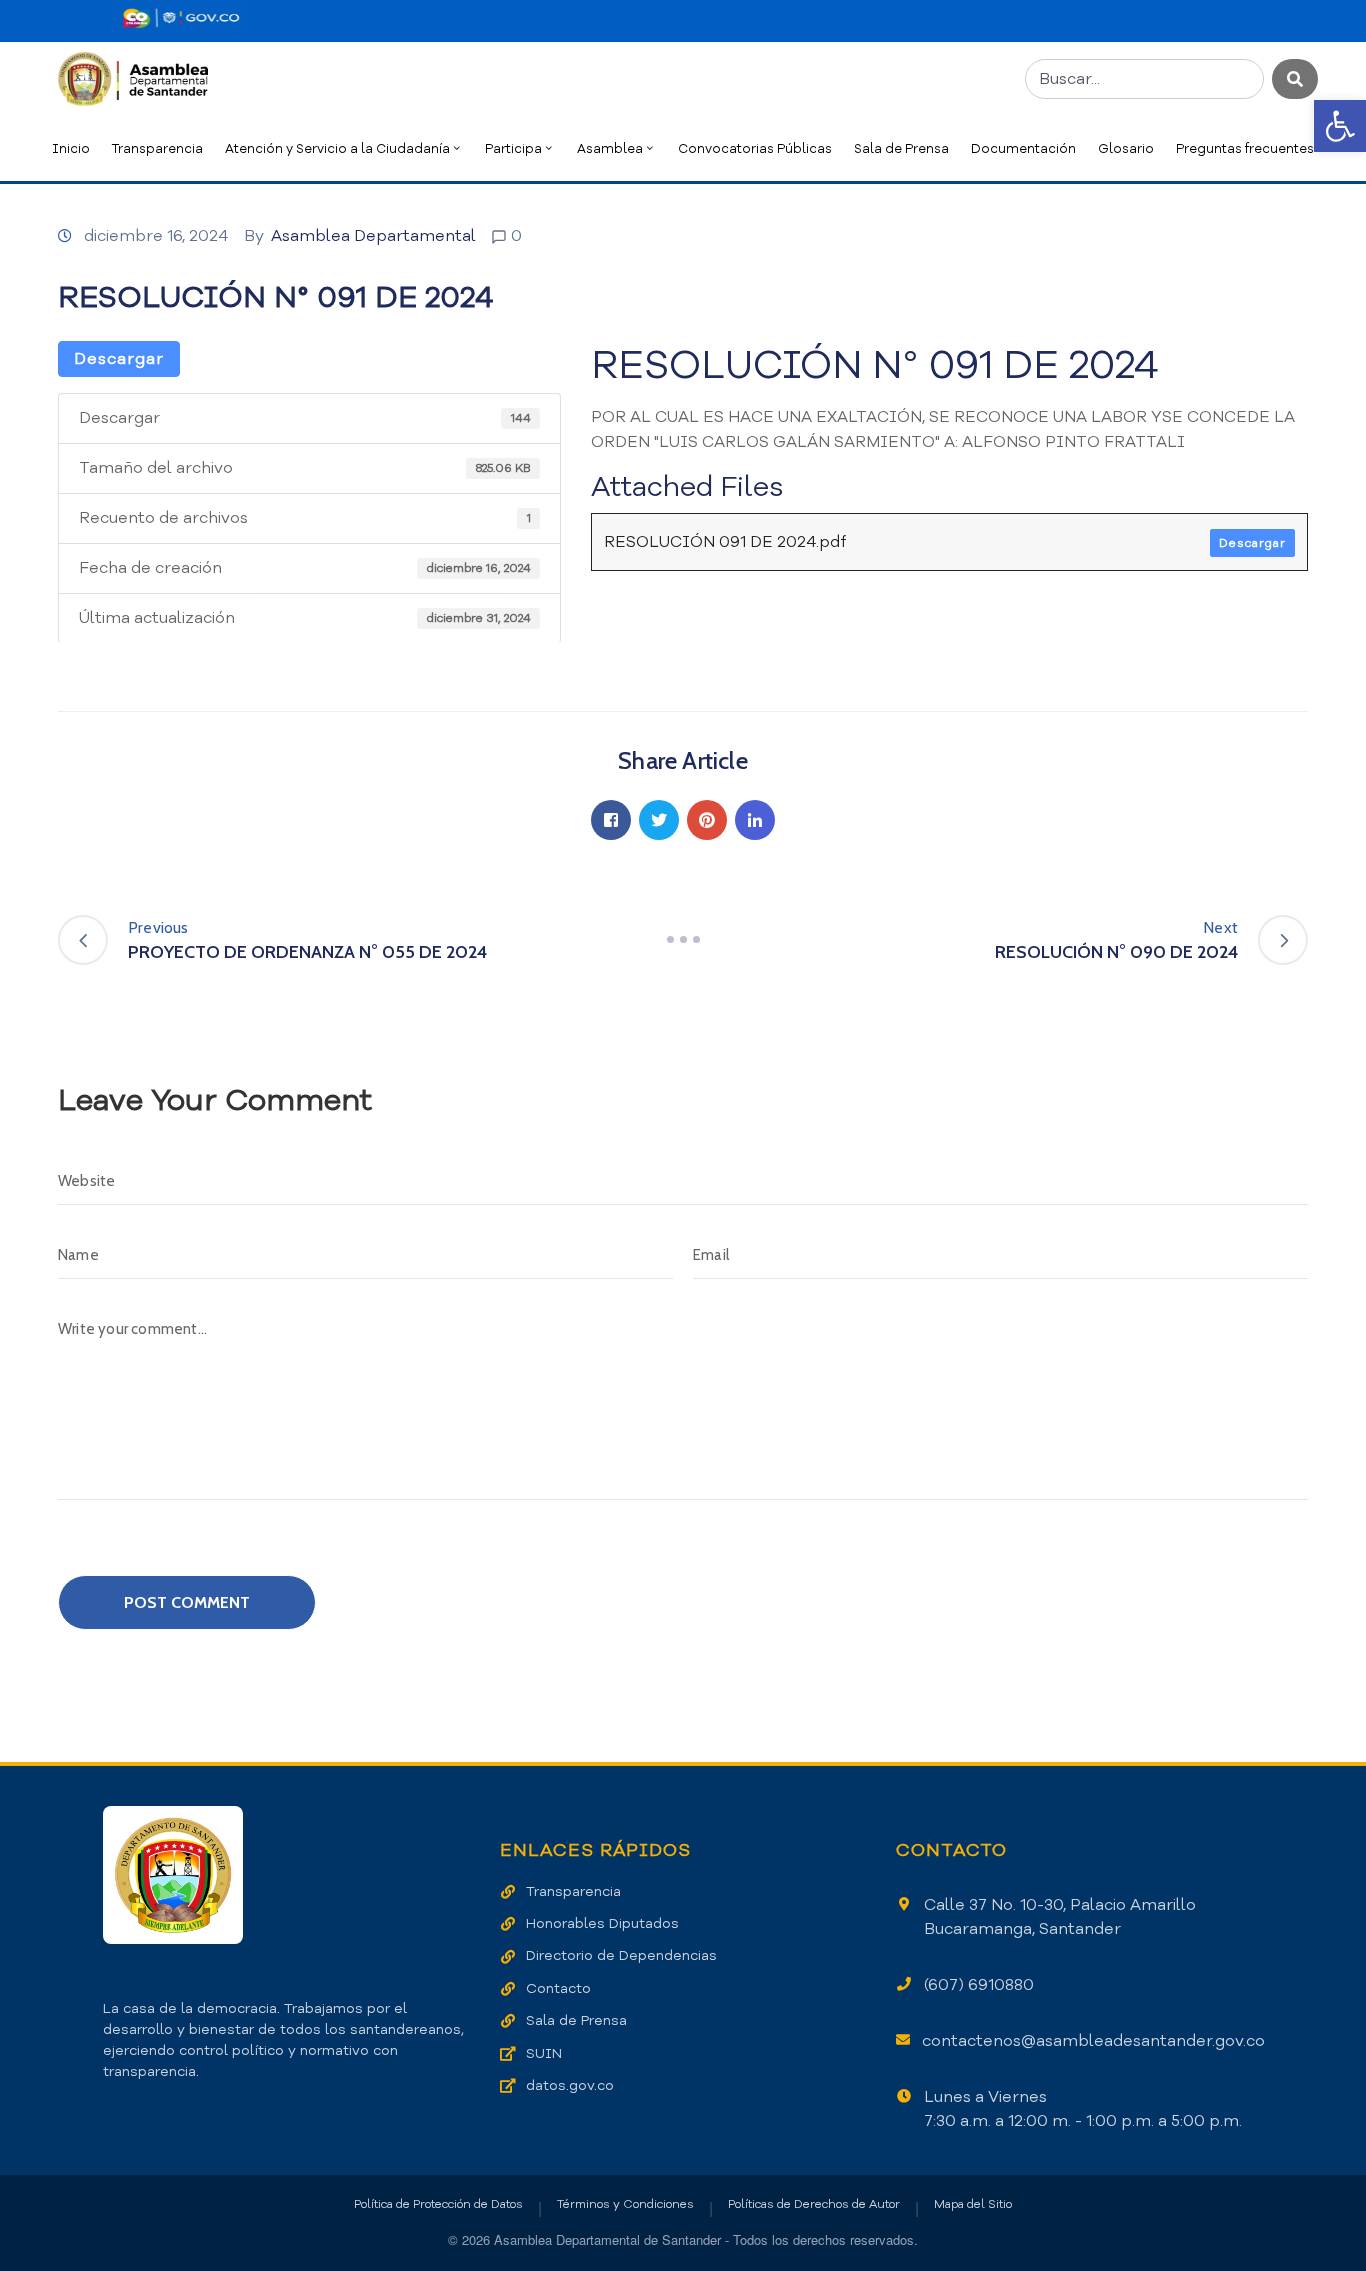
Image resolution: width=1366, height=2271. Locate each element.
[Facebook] (611, 820)
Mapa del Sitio (973, 2204)
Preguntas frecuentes (1245, 148)
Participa (513, 148)
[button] (1340, 126)
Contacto (558, 1988)
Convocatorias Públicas (755, 148)
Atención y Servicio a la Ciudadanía (337, 148)
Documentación (1023, 148)
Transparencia (157, 148)
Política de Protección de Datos (438, 2204)
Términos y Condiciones (625, 2204)
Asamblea (610, 148)
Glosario (1126, 148)
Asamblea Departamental (373, 236)
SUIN (544, 2053)
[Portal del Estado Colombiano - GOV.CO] (181, 18)
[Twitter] (659, 820)
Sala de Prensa (901, 148)
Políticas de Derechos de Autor (814, 2204)
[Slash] (683, 940)
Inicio (71, 148)
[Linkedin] (755, 820)
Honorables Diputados (602, 1923)
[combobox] (1144, 79)
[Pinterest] (707, 820)
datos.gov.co (570, 2085)
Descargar (119, 359)
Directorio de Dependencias (621, 1955)
